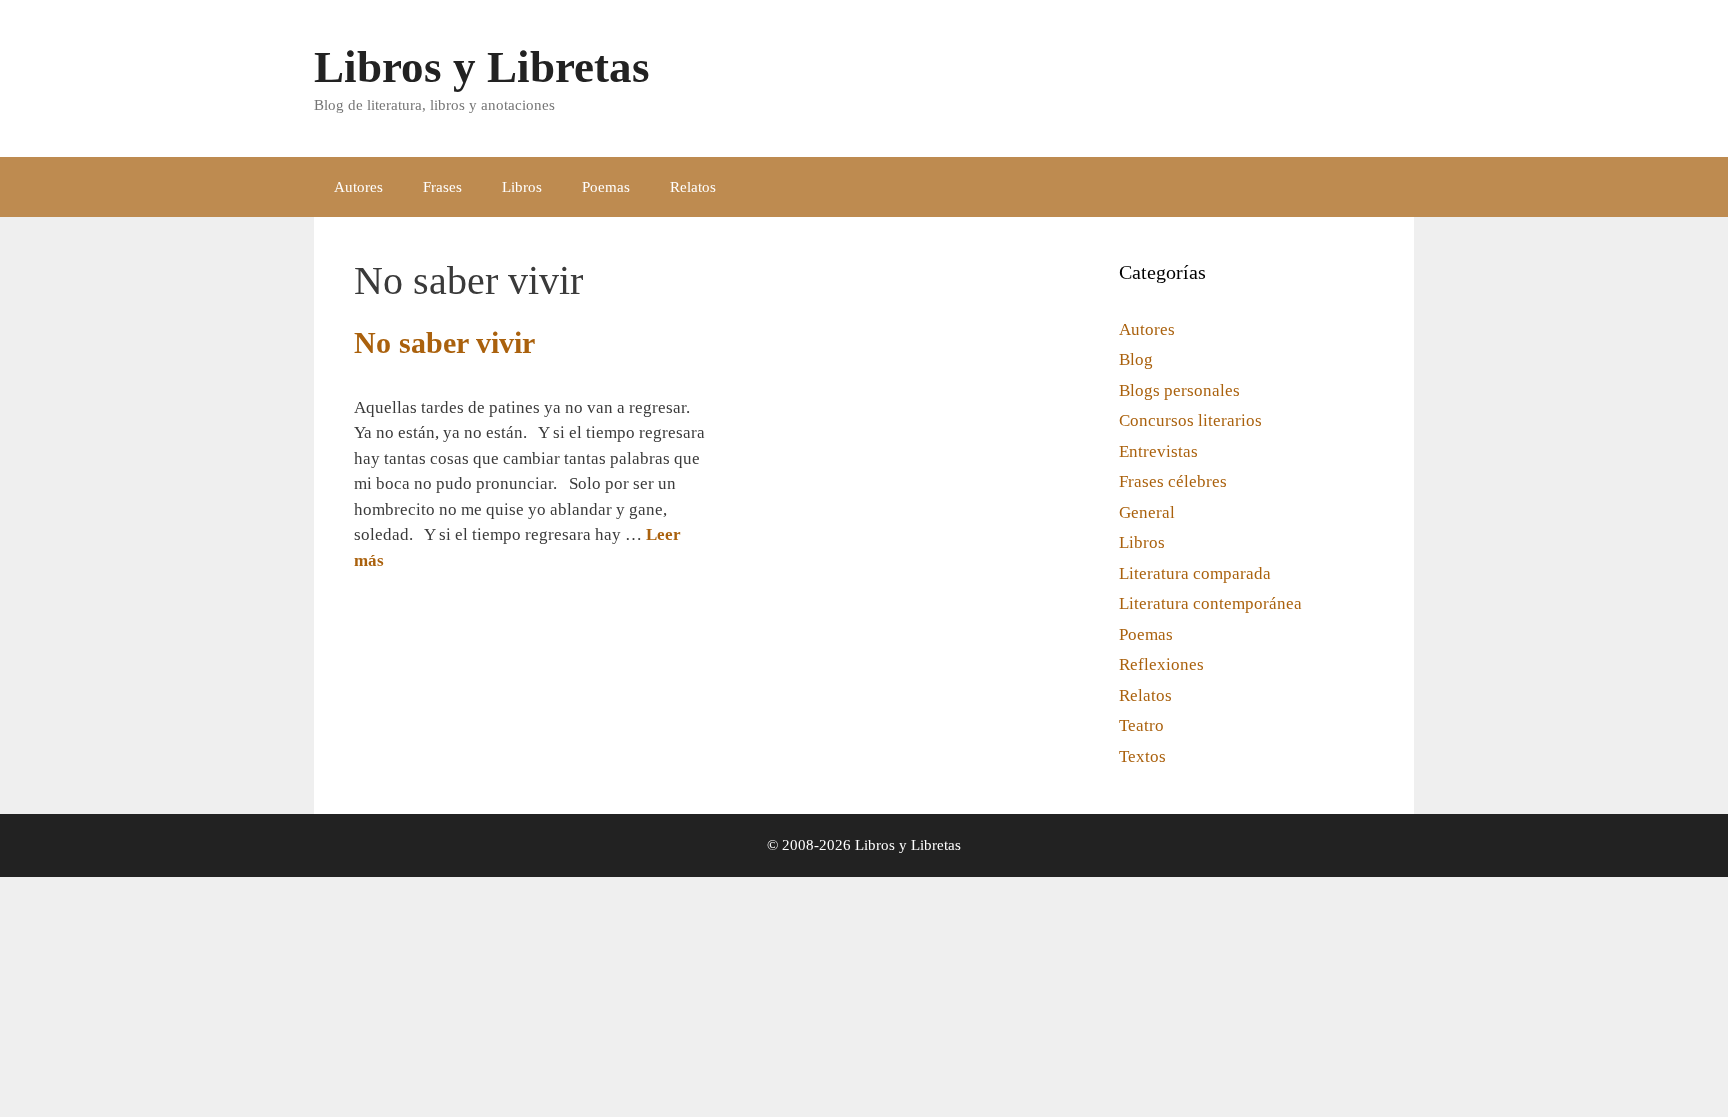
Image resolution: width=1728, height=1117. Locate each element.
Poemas (606, 187)
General (1147, 512)
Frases (442, 187)
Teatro (1141, 725)
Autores (358, 187)
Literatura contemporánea (1210, 603)
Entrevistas (1158, 451)
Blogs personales (1179, 390)
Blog (1136, 359)
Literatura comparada (1195, 573)
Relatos (693, 187)
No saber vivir (444, 342)
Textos (1142, 756)
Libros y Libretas (482, 67)
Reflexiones (1161, 664)
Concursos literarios (1190, 420)
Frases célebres (1173, 481)
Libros (522, 187)
